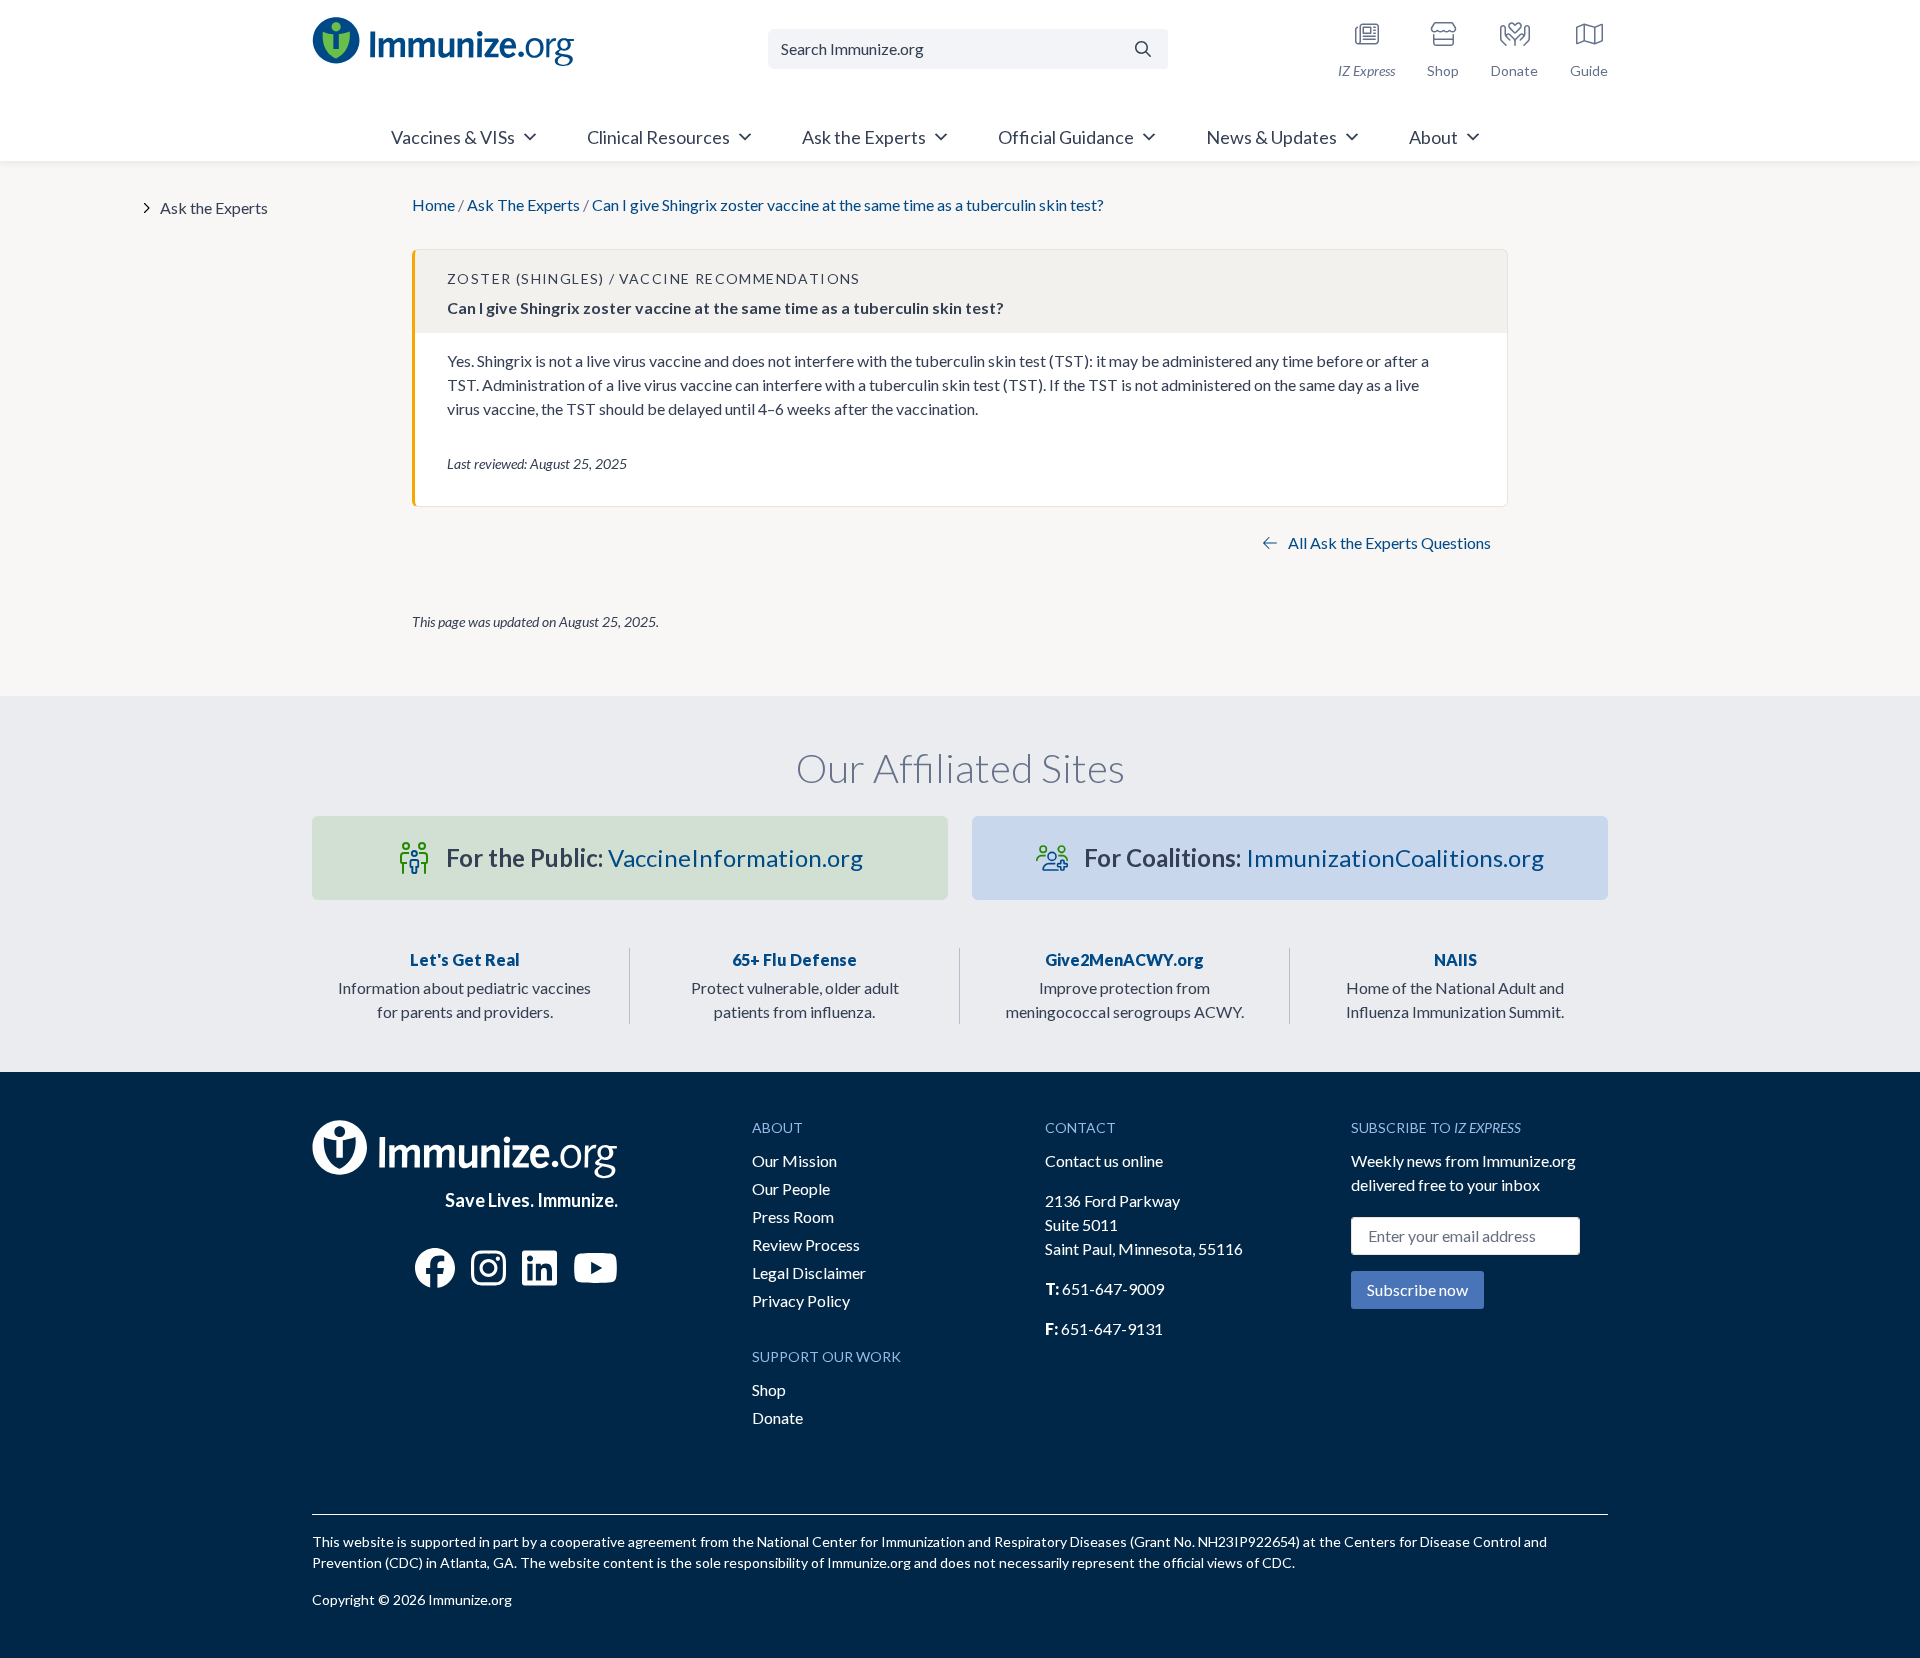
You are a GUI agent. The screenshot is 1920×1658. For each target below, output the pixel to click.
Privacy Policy (801, 1300)
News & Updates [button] (1271, 137)
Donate (777, 1417)
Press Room (793, 1216)
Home (433, 204)
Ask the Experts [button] (864, 137)
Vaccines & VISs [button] (453, 137)
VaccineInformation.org (654, 857)
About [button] (1433, 137)
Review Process (806, 1244)
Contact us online (1104, 1160)
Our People (791, 1188)
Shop (769, 1389)
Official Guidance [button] (1066, 137)
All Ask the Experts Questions (1388, 542)
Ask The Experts (523, 204)
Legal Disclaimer (809, 1272)
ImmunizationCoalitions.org (1314, 857)
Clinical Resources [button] (658, 137)
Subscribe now (1417, 1289)
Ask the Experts (214, 207)
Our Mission (794, 1160)
